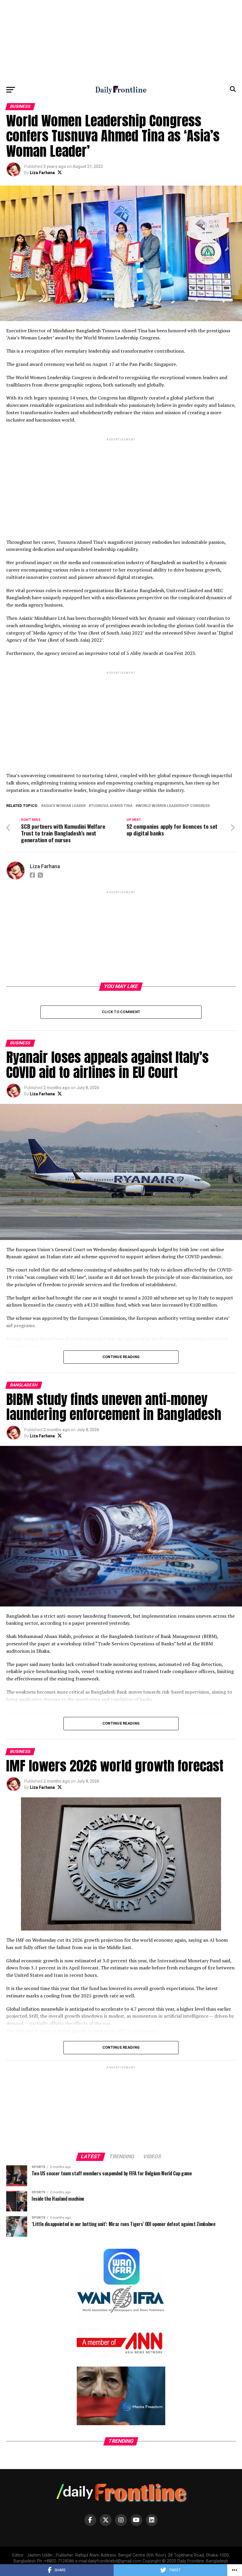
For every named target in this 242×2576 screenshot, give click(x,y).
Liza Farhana (42, 173)
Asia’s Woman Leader (64, 806)
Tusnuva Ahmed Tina (112, 806)
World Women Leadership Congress (174, 806)
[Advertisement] (121, 41)
